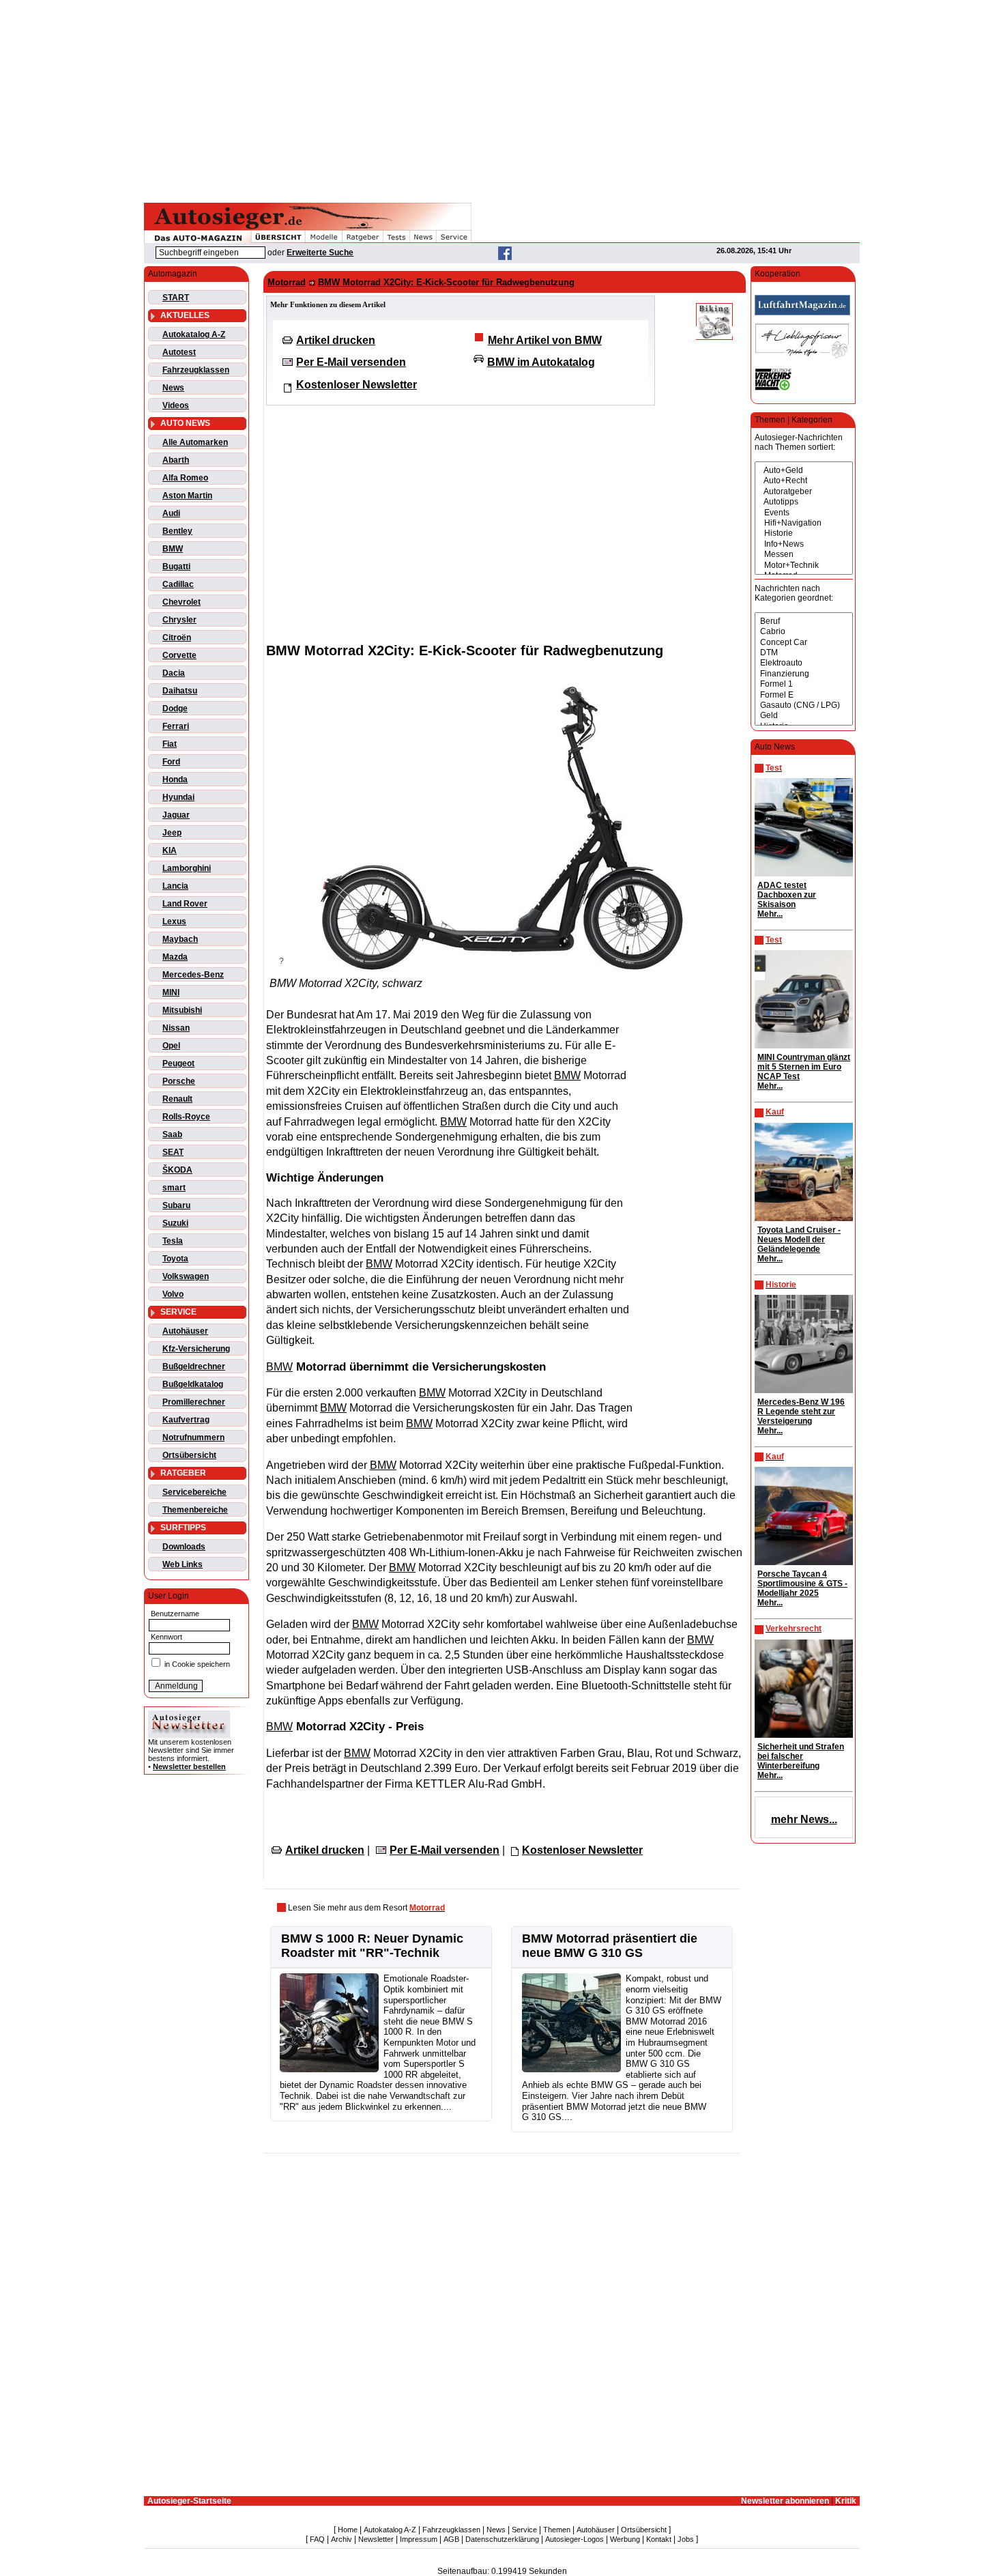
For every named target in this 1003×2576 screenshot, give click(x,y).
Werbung (625, 2539)
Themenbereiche (195, 1510)
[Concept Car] (804, 643)
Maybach (180, 939)
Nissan (176, 1028)
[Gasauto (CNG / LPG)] (804, 705)
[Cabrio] (804, 632)
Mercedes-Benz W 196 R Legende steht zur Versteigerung (801, 1412)
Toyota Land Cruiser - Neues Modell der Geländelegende (799, 1240)
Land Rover (185, 904)
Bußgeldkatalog (193, 1384)
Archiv (341, 2539)
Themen (557, 2530)
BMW (173, 549)
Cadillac (178, 584)
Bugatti (176, 567)
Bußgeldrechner (194, 1366)
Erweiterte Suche (320, 253)
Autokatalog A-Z (194, 334)
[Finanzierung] (804, 674)
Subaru (176, 1205)
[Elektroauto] (804, 663)
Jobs (686, 2539)
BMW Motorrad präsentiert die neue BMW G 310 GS (610, 1946)
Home (348, 2530)
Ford (171, 762)
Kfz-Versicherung (196, 1349)
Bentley (177, 531)
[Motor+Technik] (804, 566)
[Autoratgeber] (804, 492)
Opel (171, 1046)
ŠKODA (177, 1170)
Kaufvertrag (186, 1420)
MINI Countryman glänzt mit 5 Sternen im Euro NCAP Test (804, 1067)
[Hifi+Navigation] (804, 523)
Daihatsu (180, 691)
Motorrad (287, 282)
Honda (175, 779)
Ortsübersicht (189, 1455)
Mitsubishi (182, 1010)
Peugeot (178, 1063)
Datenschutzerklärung (502, 2539)
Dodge (175, 709)
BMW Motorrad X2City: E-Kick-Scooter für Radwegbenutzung (446, 282)
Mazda (175, 957)
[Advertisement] (501, 99)
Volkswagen (186, 1276)
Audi (171, 513)
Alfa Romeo (185, 478)
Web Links (183, 1564)
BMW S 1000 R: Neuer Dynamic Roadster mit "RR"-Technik (372, 1946)
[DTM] (804, 653)
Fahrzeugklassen (196, 370)
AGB (451, 2539)
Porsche (179, 1081)
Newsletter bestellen (189, 1766)
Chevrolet (181, 602)
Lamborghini (187, 868)
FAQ (317, 2539)
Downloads (184, 1547)
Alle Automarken (195, 442)
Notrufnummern (193, 1437)
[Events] (804, 513)
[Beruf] (804, 621)
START (176, 298)
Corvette (179, 655)
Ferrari (176, 726)
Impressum (419, 2539)
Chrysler (179, 620)
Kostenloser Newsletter (357, 385)
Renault (177, 1099)
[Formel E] (804, 695)
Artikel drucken (336, 340)
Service (524, 2530)
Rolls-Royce (186, 1117)
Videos (176, 405)
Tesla (173, 1241)
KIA (170, 850)
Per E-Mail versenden (351, 362)
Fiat (170, 744)
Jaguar (176, 815)
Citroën (177, 638)
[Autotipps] (804, 502)
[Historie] (804, 533)
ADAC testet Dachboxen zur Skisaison (787, 895)
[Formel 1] (804, 684)
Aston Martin (187, 496)
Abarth (176, 460)
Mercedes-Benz (193, 975)
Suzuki (175, 1223)
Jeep (172, 833)
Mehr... (770, 914)
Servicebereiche (194, 1492)
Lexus (174, 921)
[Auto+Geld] (804, 471)
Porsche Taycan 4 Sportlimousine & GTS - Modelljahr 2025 (802, 1584)
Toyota (175, 1259)
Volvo (173, 1294)
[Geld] (804, 716)
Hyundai (178, 797)
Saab (172, 1134)
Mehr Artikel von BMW (545, 340)
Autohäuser (185, 1331)
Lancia (175, 886)
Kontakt (659, 2539)
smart (174, 1188)
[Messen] (804, 555)
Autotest (179, 352)
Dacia (174, 673)
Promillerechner (194, 1402)
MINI (171, 992)
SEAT (173, 1152)
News (173, 388)
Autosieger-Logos (575, 2539)
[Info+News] (804, 544)
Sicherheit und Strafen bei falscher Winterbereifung (801, 1756)
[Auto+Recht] (804, 481)
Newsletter (376, 2539)
